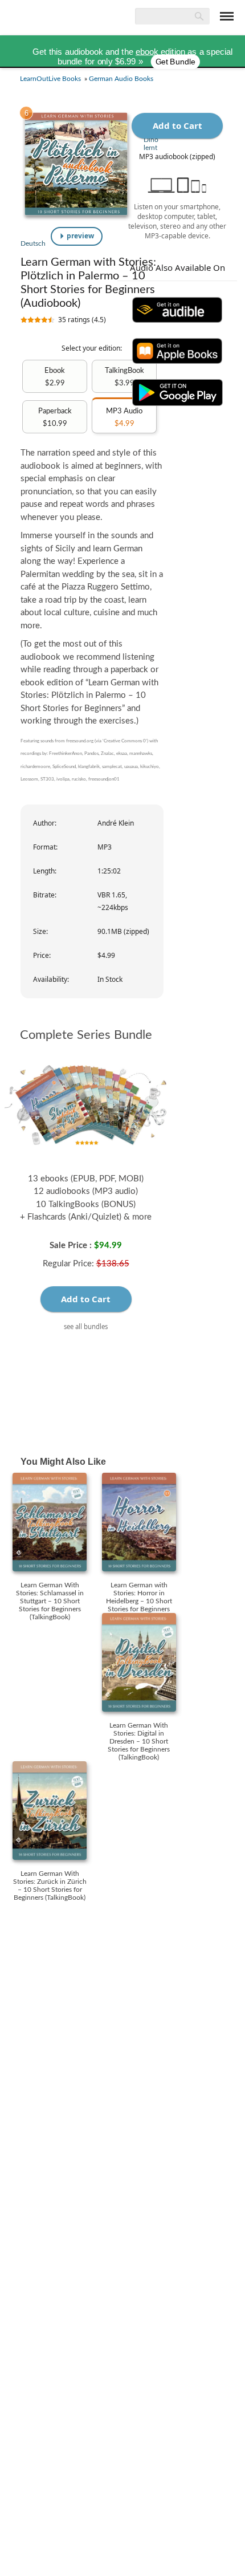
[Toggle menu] (227, 16)
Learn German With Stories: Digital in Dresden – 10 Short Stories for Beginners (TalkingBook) (139, 1741)
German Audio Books (121, 79)
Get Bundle (175, 62)
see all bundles (86, 1326)
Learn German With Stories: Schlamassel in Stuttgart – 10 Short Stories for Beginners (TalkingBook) (50, 1601)
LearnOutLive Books (50, 79)
